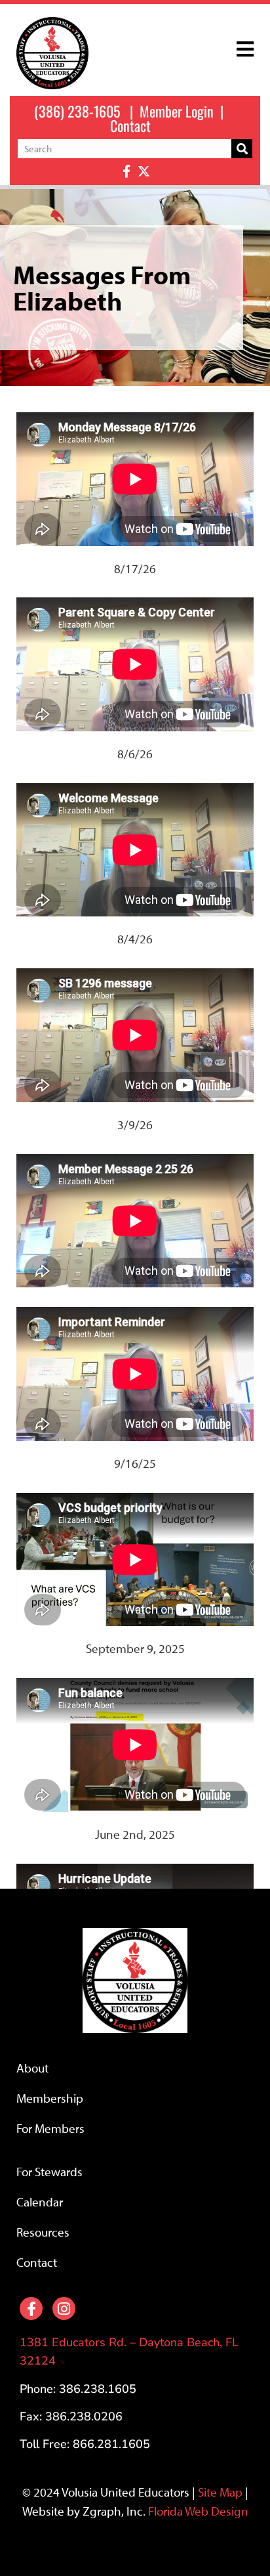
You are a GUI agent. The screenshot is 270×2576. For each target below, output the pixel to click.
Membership (50, 2098)
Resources (43, 2232)
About (32, 2068)
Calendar (40, 2202)
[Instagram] (64, 2308)
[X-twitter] (144, 171)
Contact (130, 125)
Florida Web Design (198, 2511)
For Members (50, 2128)
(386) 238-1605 (77, 111)
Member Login (177, 111)
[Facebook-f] (126, 171)
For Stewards (49, 2172)
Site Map (220, 2492)
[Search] (242, 149)
